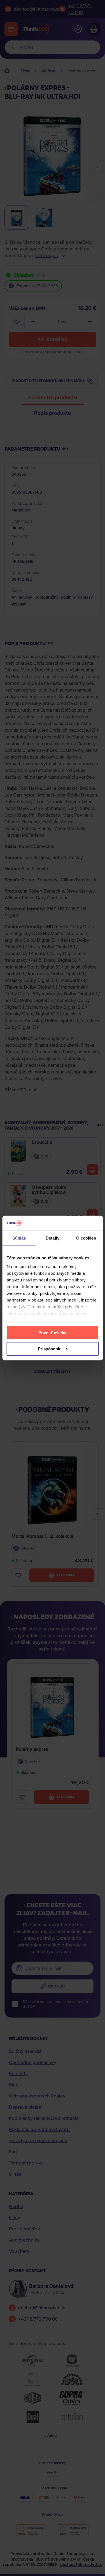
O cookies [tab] (86, 1238)
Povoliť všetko (53, 1332)
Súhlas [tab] (19, 1238)
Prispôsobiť (49, 1349)
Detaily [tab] (53, 1238)
